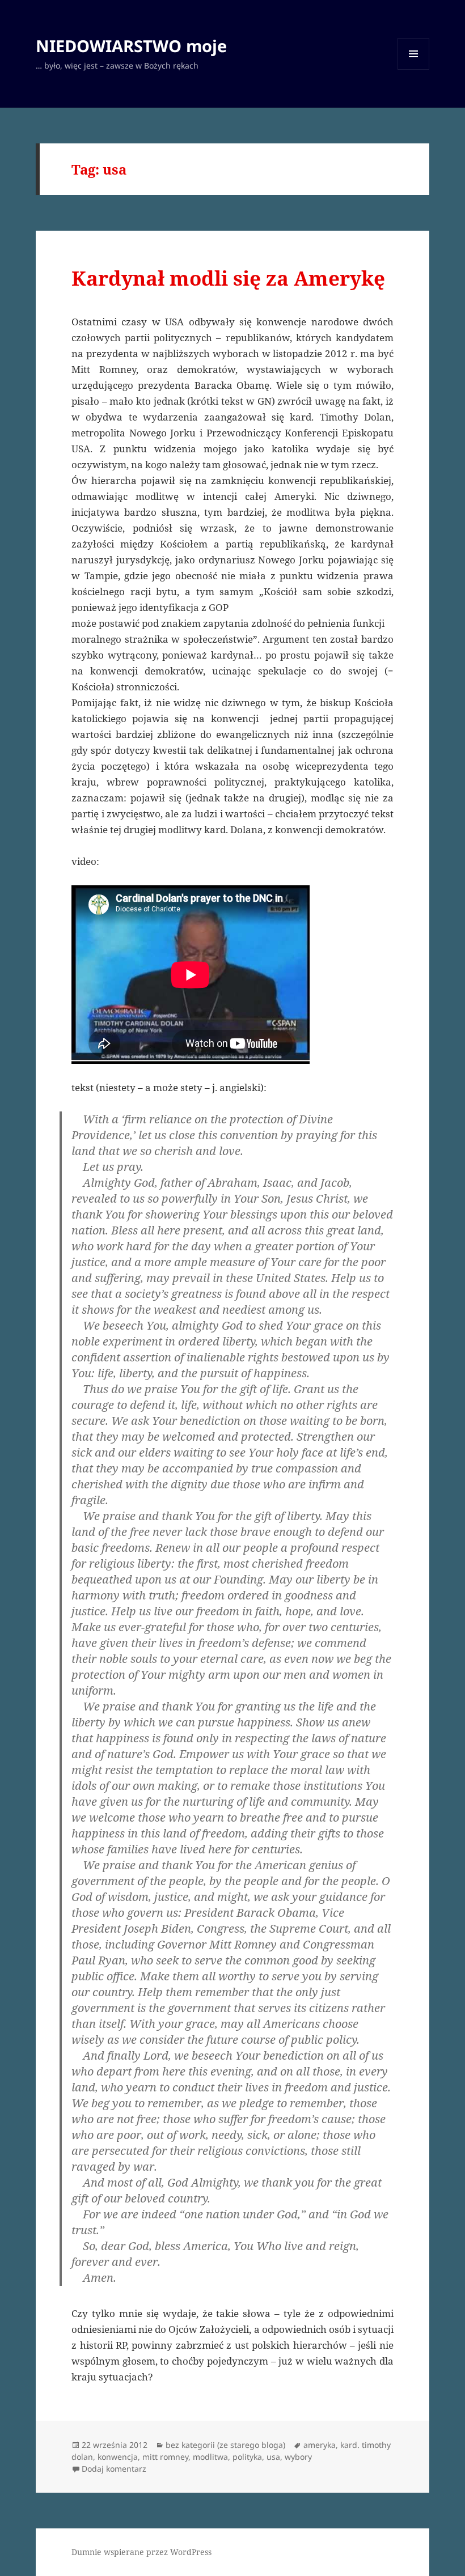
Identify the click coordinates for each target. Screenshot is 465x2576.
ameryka (320, 2445)
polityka (247, 2457)
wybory (298, 2457)
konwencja (118, 2457)
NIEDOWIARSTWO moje (131, 46)
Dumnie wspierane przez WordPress (141, 2552)
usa (273, 2457)
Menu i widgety (414, 69)
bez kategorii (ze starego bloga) (225, 2445)
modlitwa (210, 2457)
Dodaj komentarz (114, 2469)
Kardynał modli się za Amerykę (228, 278)
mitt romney (165, 2457)
